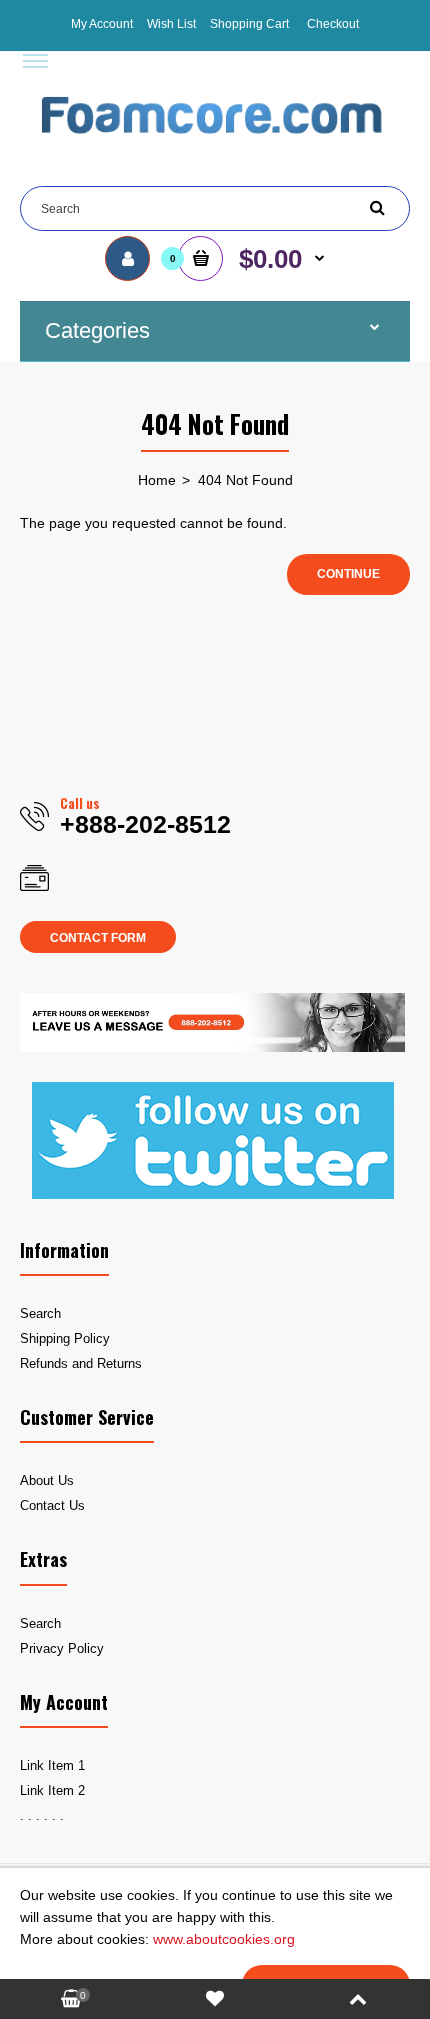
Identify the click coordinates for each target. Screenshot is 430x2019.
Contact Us (52, 1505)
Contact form (98, 938)
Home (157, 480)
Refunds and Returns (81, 1363)
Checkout (333, 24)
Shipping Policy (65, 1338)
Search (40, 1313)
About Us (47, 1480)
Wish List (171, 24)
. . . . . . (42, 1815)
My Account (102, 24)
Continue (348, 574)
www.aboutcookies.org (224, 1939)
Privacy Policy (62, 1648)
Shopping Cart (249, 24)
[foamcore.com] (215, 148)
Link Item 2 (52, 1790)
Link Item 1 (52, 1765)
